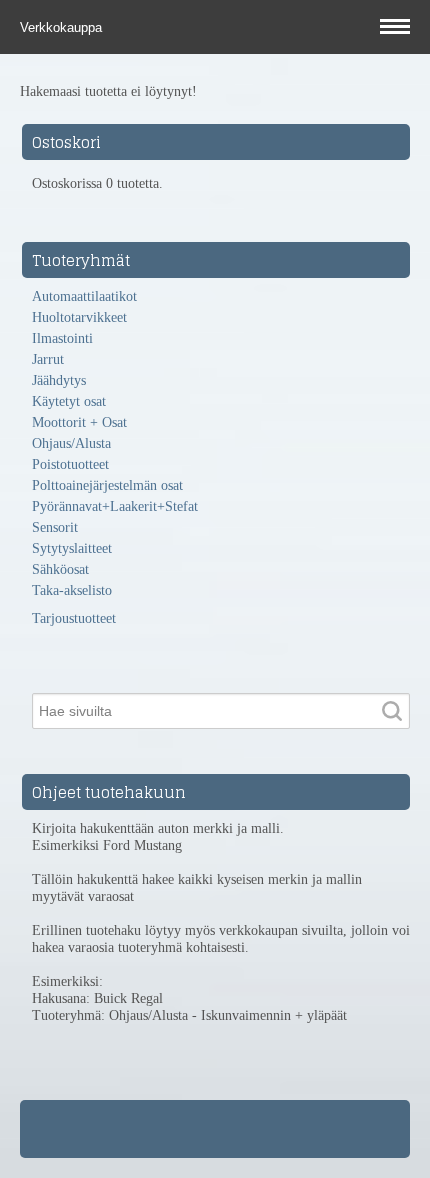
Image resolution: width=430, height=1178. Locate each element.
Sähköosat (60, 569)
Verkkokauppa (63, 27)
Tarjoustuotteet (74, 618)
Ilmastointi (62, 338)
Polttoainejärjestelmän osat (107, 485)
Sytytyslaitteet (72, 548)
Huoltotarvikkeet (79, 317)
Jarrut (48, 359)
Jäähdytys (59, 380)
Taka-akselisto (72, 590)
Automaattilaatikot (84, 296)
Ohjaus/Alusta (71, 443)
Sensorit (55, 527)
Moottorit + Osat (79, 422)
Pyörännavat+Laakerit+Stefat (115, 506)
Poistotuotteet (70, 464)
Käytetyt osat (69, 401)
